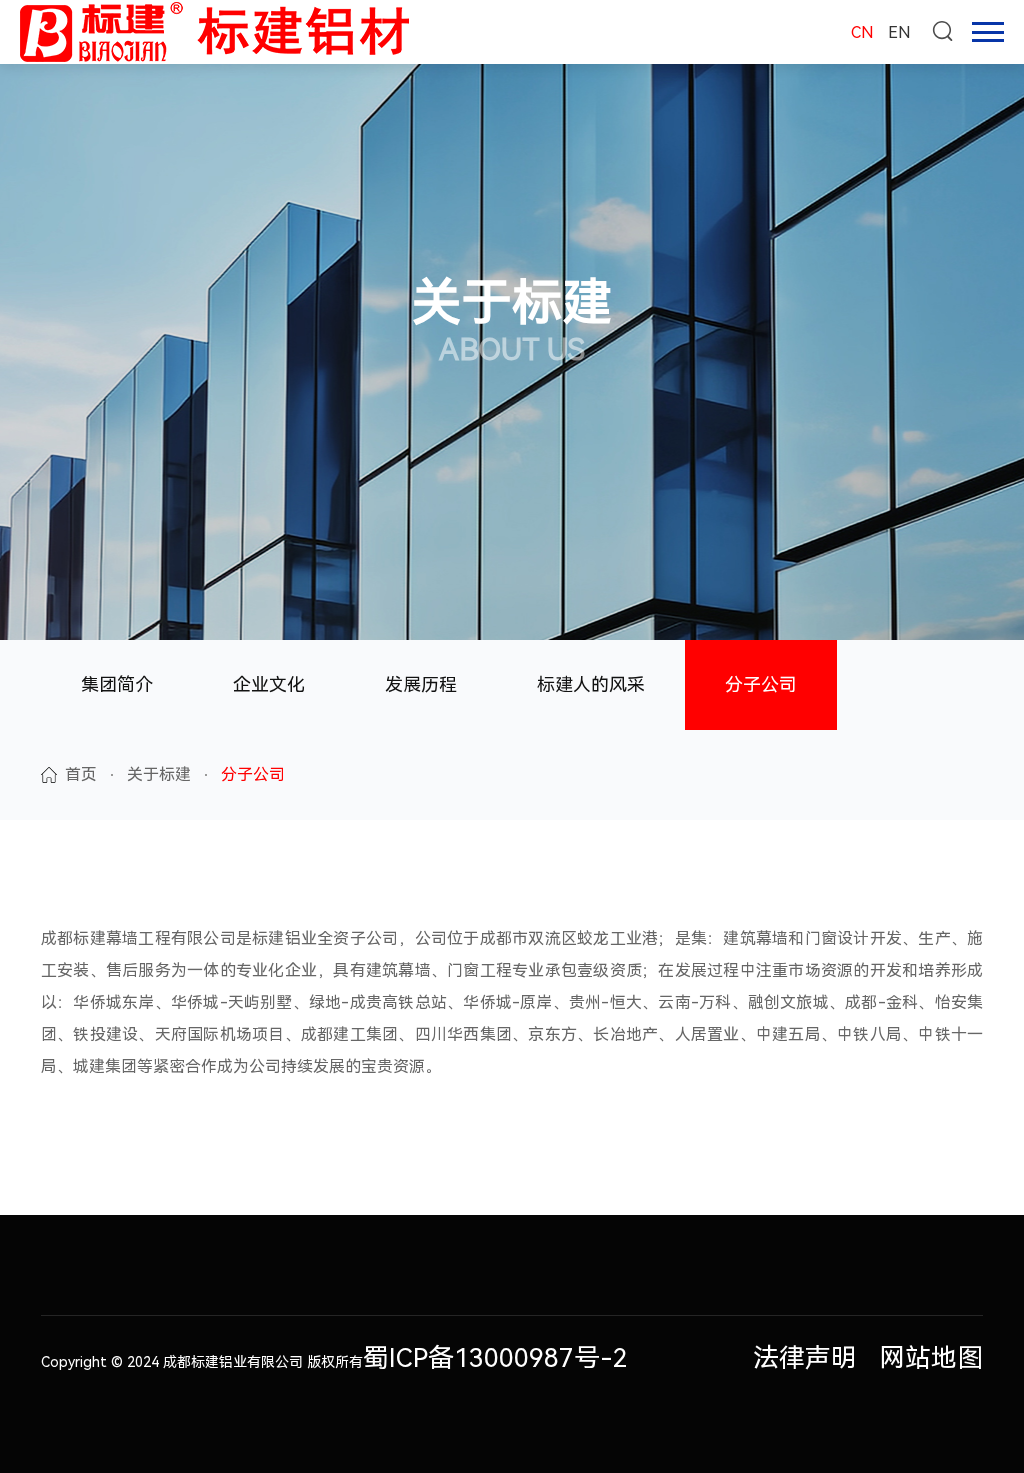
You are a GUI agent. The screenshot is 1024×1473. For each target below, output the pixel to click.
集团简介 (117, 684)
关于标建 (159, 774)
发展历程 (421, 684)
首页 (81, 774)
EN (899, 32)
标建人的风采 (591, 684)
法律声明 (805, 1358)
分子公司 (761, 684)
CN (862, 32)
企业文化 (269, 684)
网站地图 (931, 1358)
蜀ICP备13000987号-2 (495, 1358)
